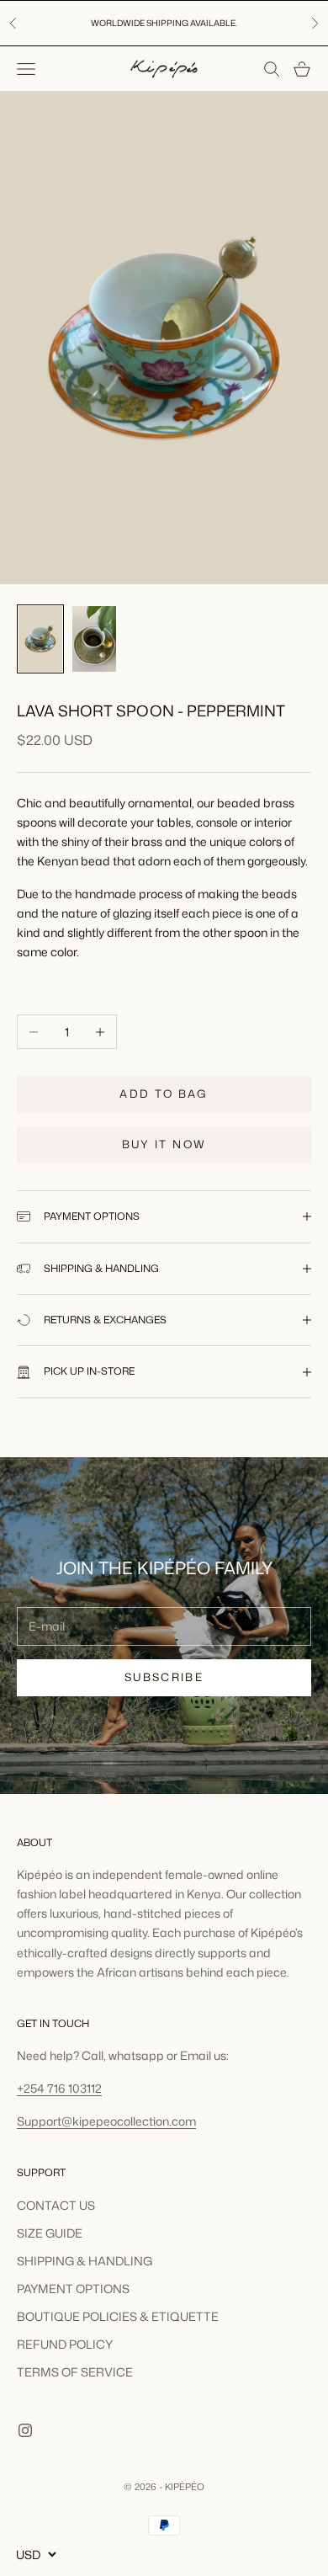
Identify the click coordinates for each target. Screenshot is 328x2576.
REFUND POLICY (65, 2344)
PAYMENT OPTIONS (73, 2289)
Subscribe (164, 1677)
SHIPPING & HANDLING (85, 2261)
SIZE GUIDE (50, 2233)
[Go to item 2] (94, 639)
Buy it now (164, 1144)
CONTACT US (56, 2205)
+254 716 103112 (59, 2088)
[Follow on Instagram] (25, 2430)
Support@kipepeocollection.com (106, 2121)
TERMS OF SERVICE (75, 2372)
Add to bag (164, 1094)
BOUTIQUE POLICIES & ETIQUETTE (118, 2316)
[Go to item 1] (40, 639)
